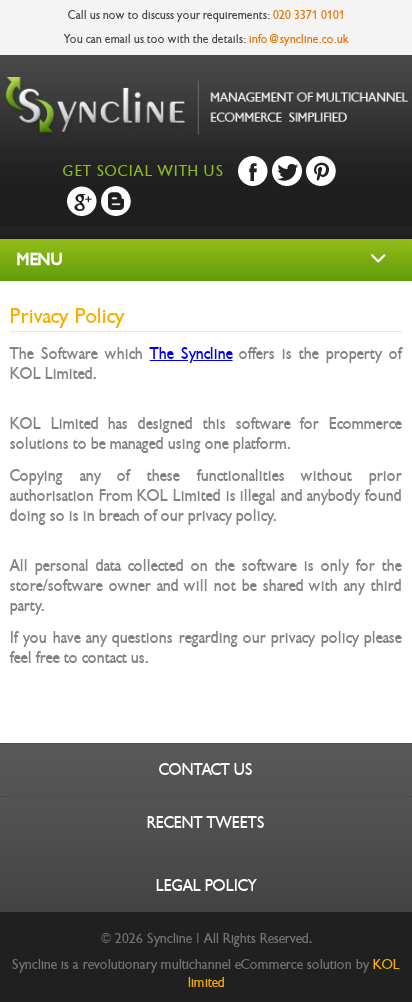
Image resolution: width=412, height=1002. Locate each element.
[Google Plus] (82, 201)
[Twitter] (287, 171)
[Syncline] (206, 134)
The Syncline (191, 354)
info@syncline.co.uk (299, 39)
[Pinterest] (321, 171)
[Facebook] (253, 171)
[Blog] (116, 201)
